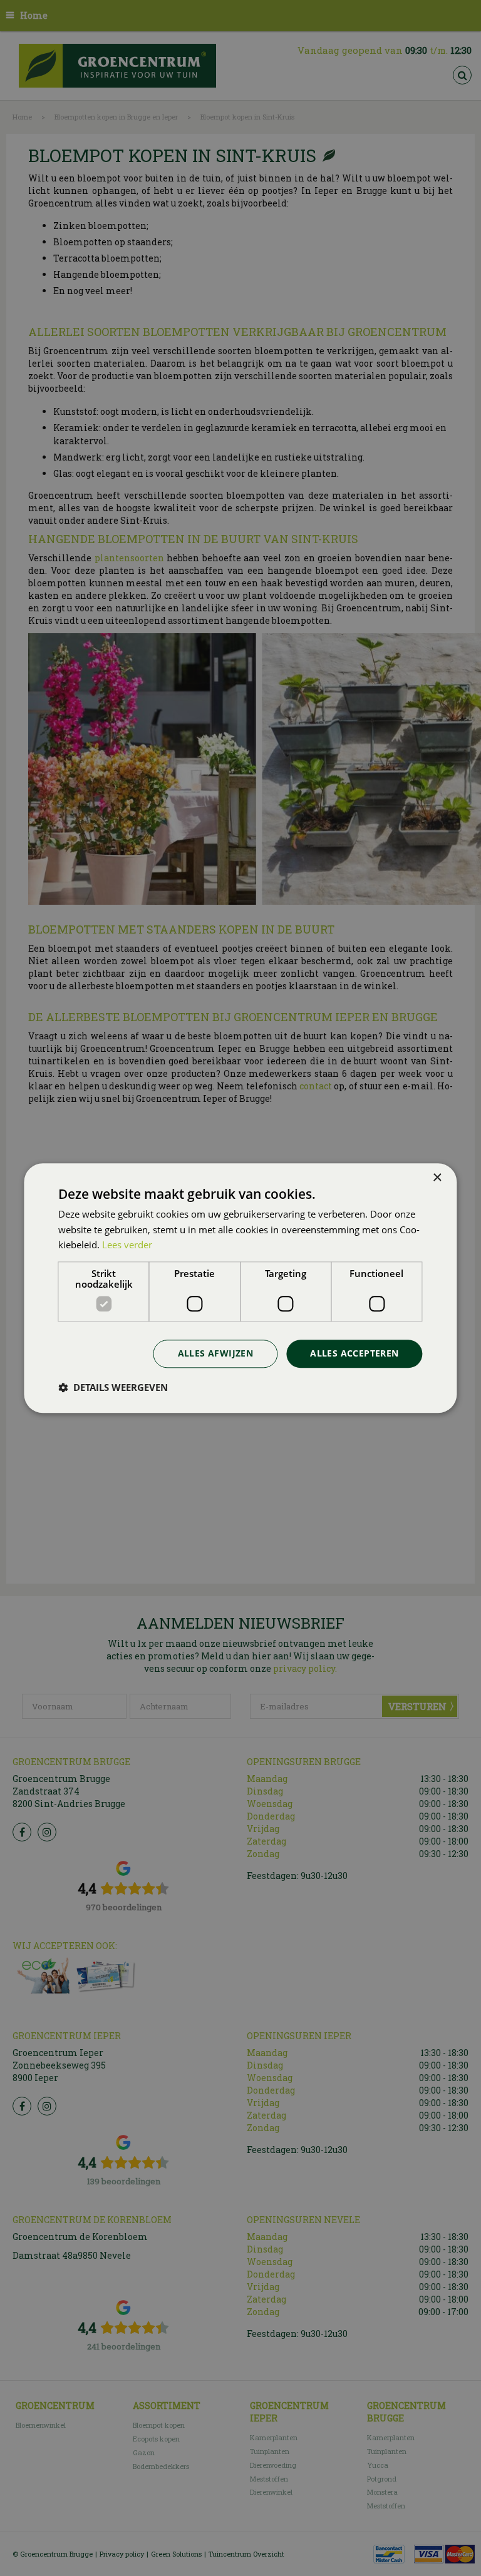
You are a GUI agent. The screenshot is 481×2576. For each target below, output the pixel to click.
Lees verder (127, 1245)
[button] (113, 1387)
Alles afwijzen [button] (216, 1353)
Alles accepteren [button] (354, 1353)
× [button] (437, 1178)
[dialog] (240, 1288)
